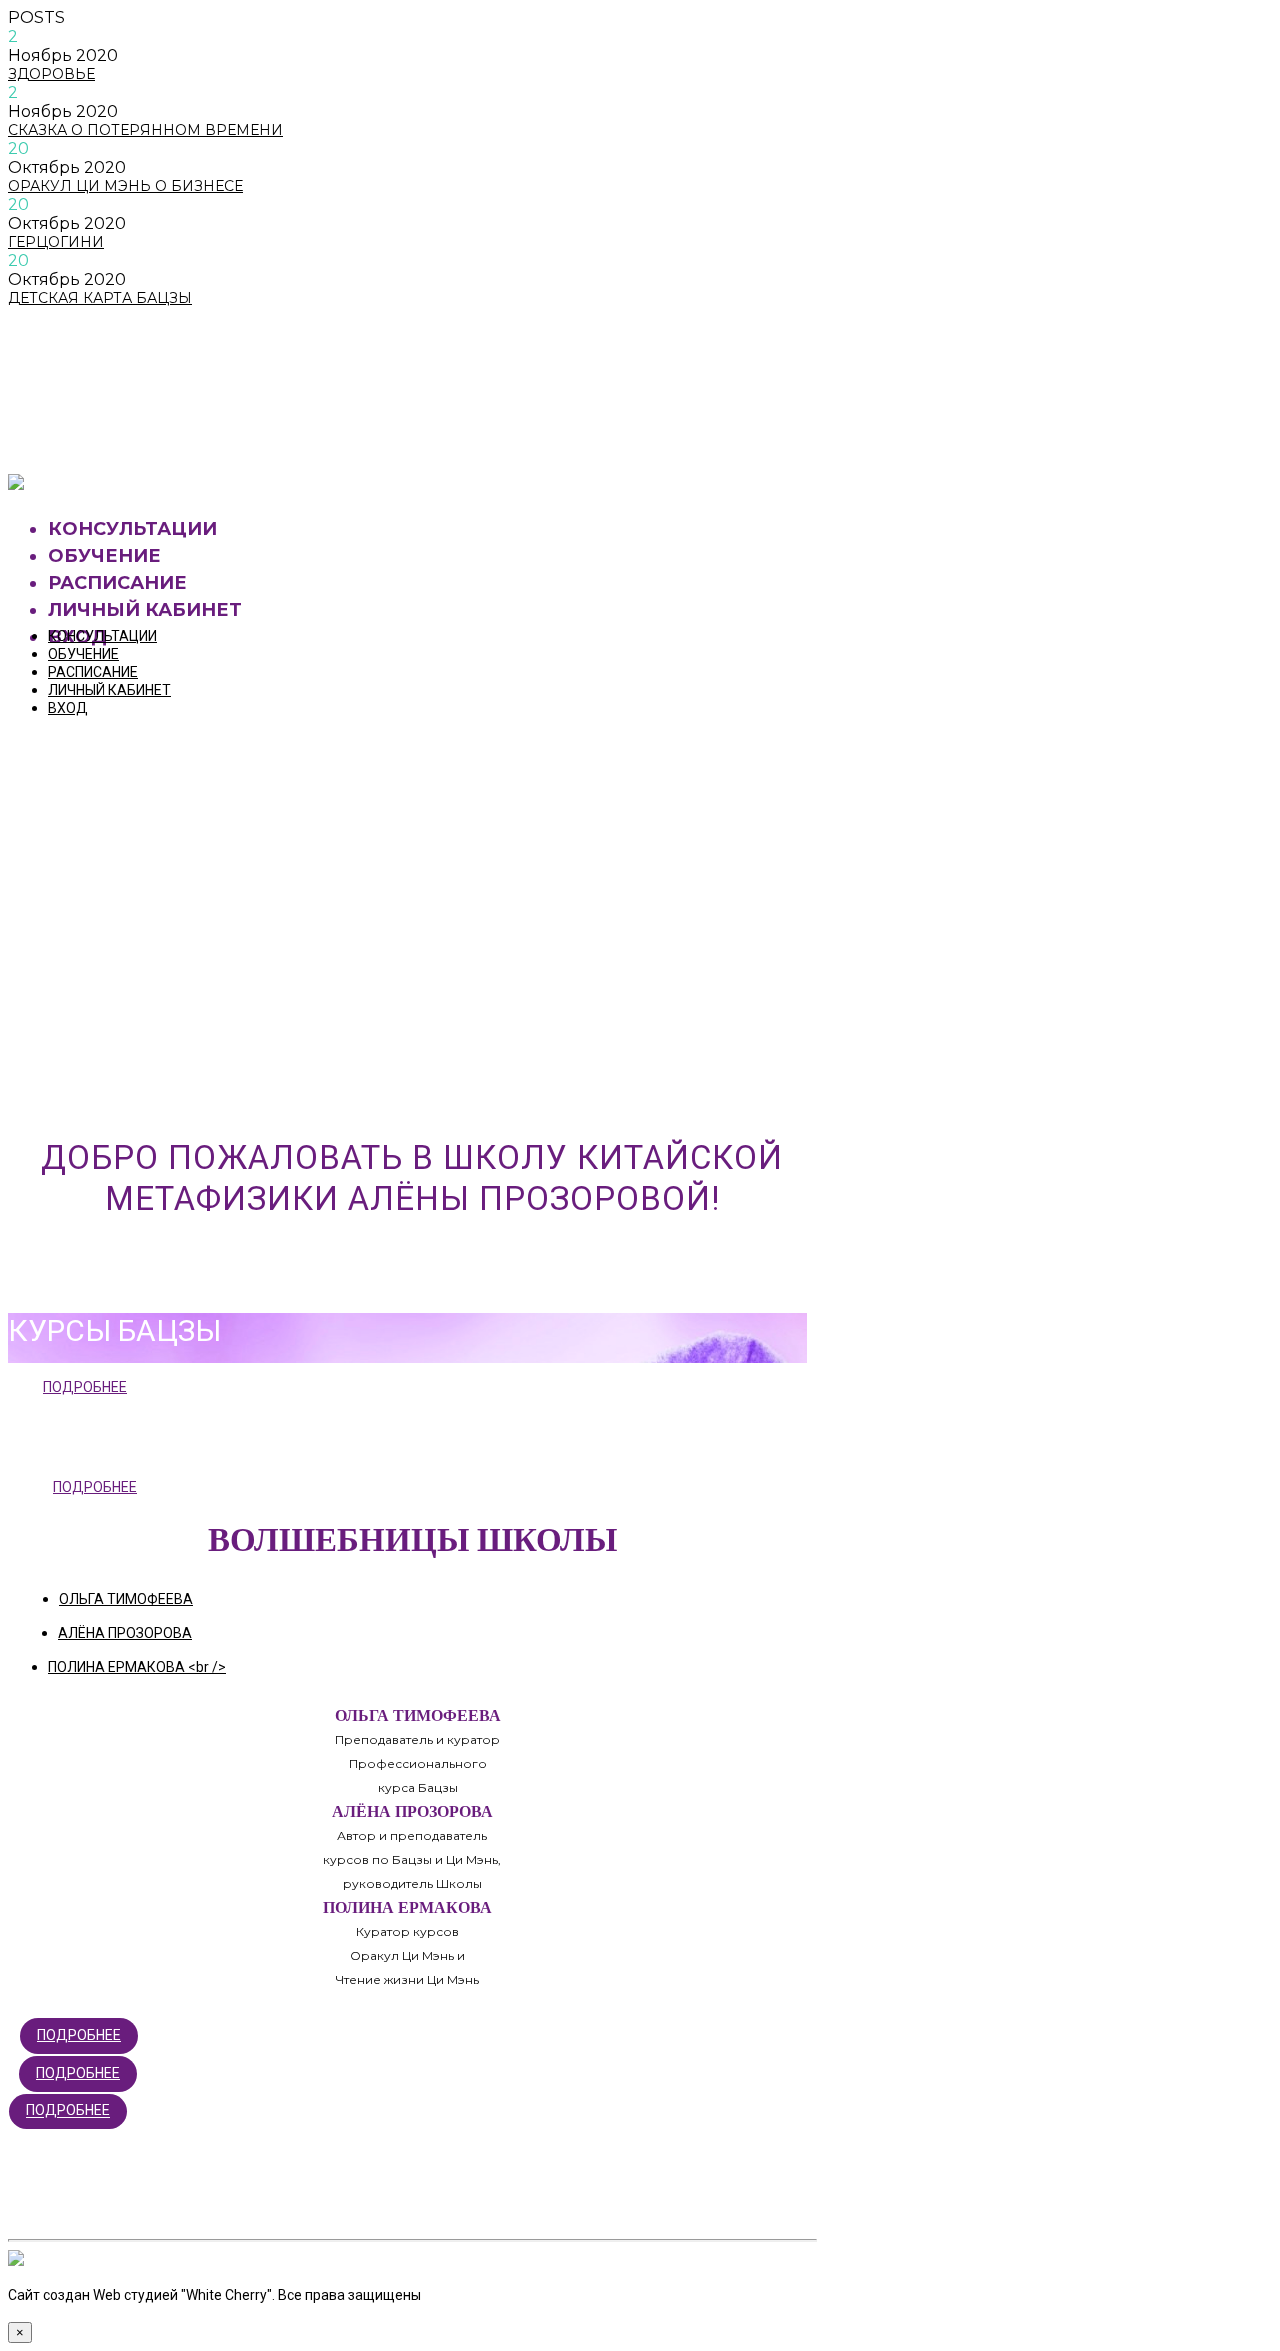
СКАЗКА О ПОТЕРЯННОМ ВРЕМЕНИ (145, 130)
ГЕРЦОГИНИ (56, 242)
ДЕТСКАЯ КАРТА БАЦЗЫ (100, 298)
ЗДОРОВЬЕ (51, 74)
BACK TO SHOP (104, 431)
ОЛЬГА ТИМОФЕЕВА (126, 1599)
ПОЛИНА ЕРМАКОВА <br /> (137, 1667)
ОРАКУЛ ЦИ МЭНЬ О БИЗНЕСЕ (125, 186)
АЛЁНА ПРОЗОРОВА (125, 1633)
